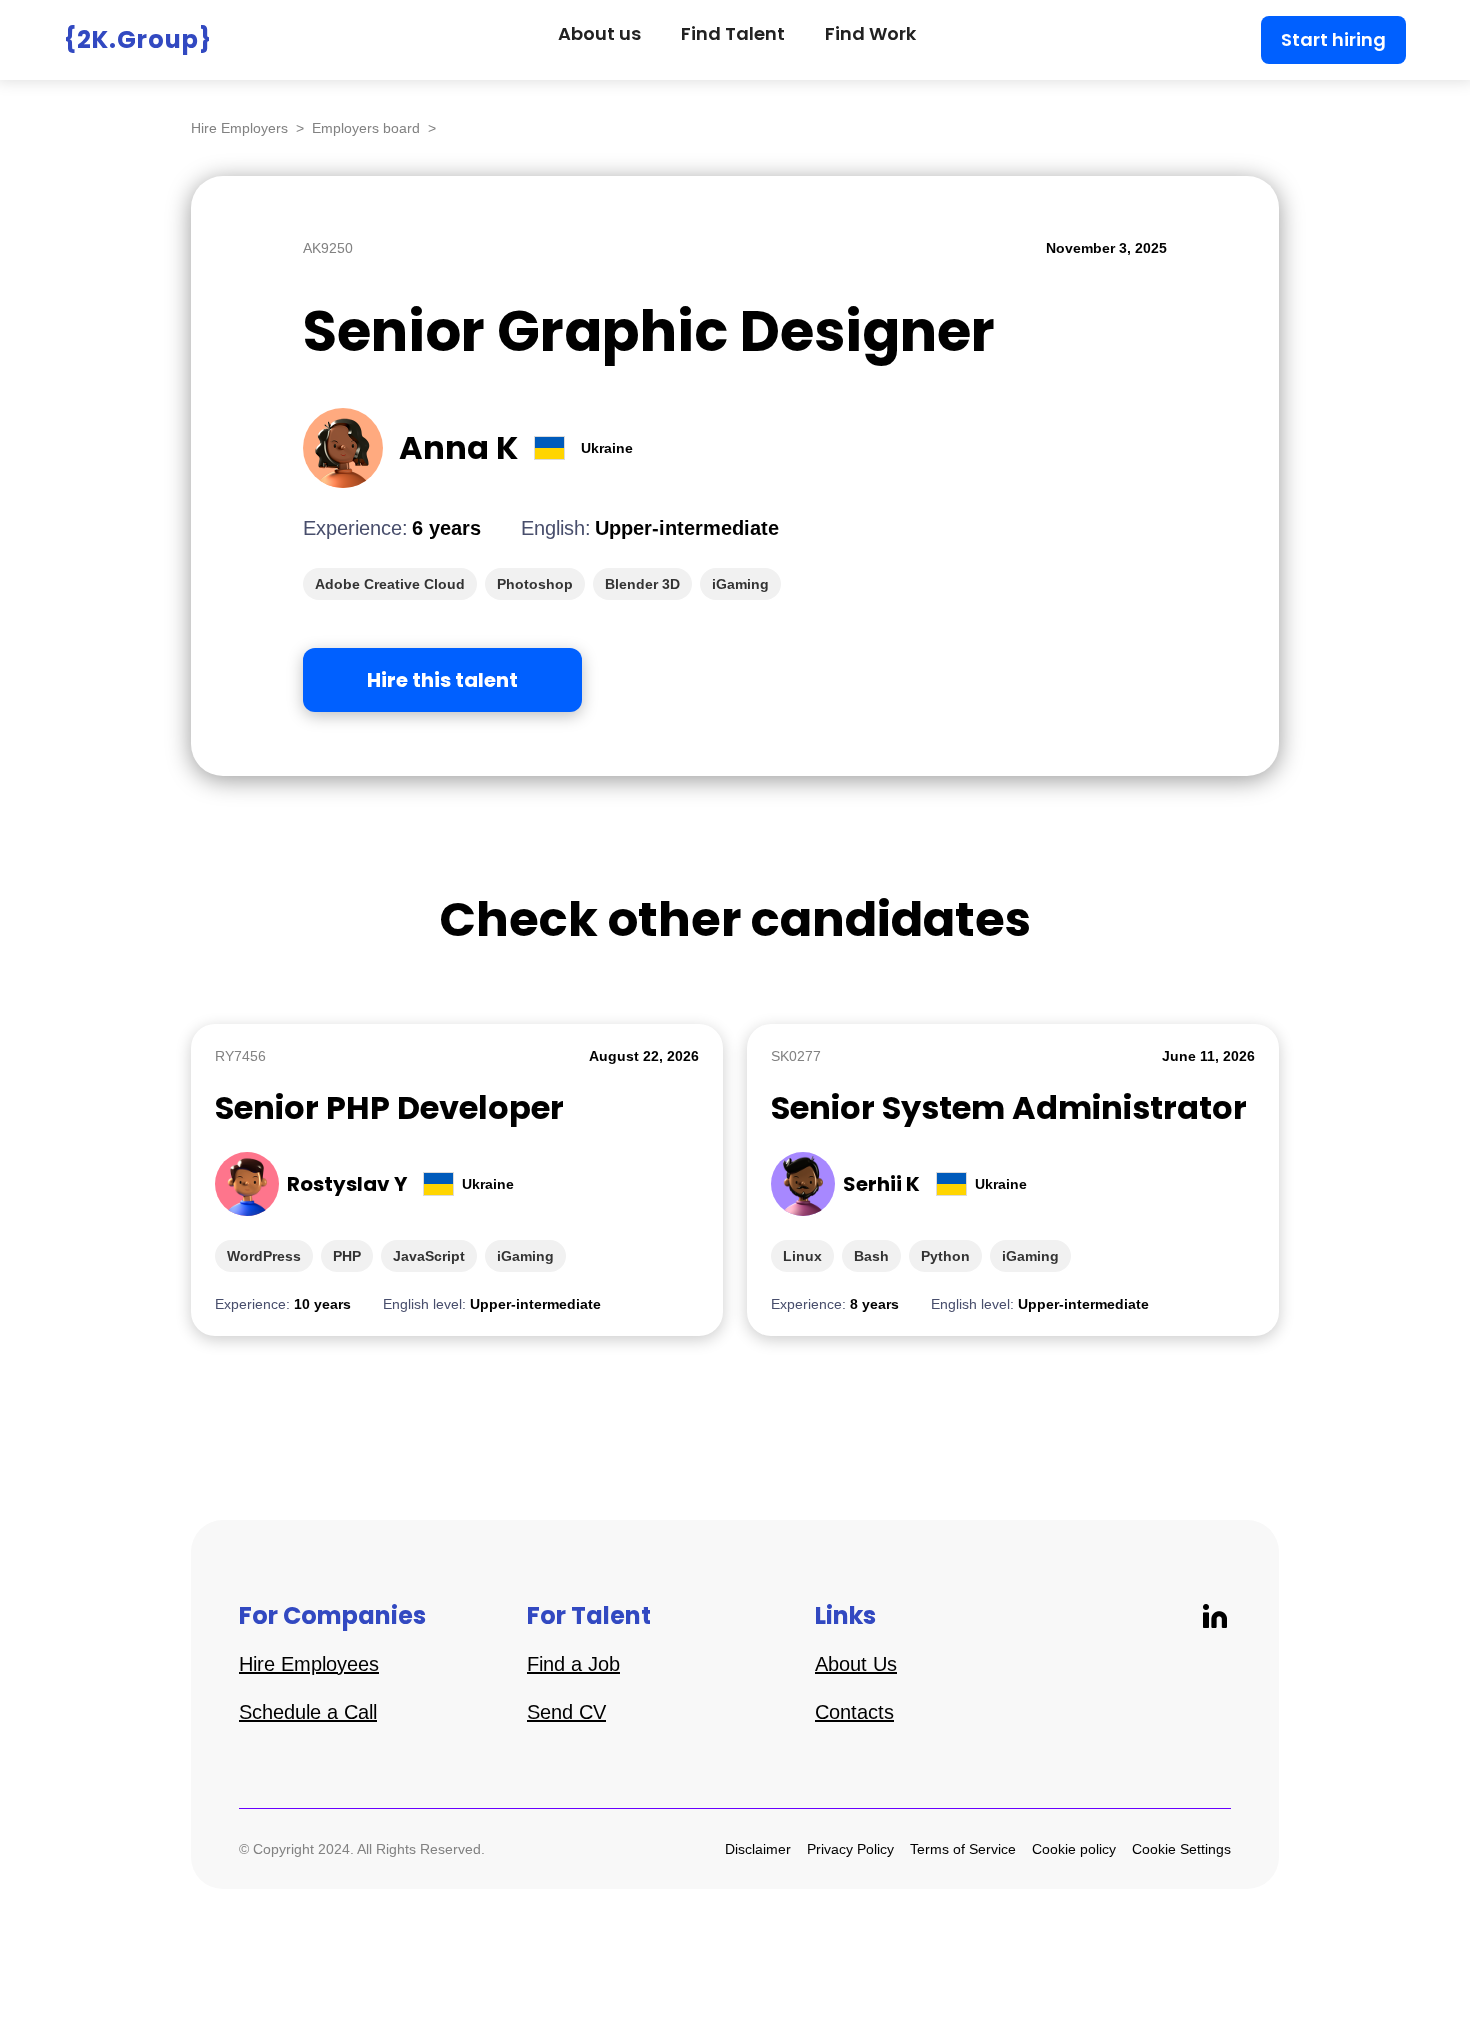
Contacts (854, 1712)
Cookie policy (1074, 1849)
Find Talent (733, 33)
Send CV (566, 1712)
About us (599, 33)
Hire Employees (309, 1664)
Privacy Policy (850, 1849)
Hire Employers (239, 128)
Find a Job (573, 1664)
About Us (856, 1664)
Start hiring (1333, 39)
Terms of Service (963, 1849)
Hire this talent (442, 680)
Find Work (870, 33)
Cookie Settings (1181, 1849)
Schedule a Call (308, 1712)
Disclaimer (758, 1849)
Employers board (366, 128)
